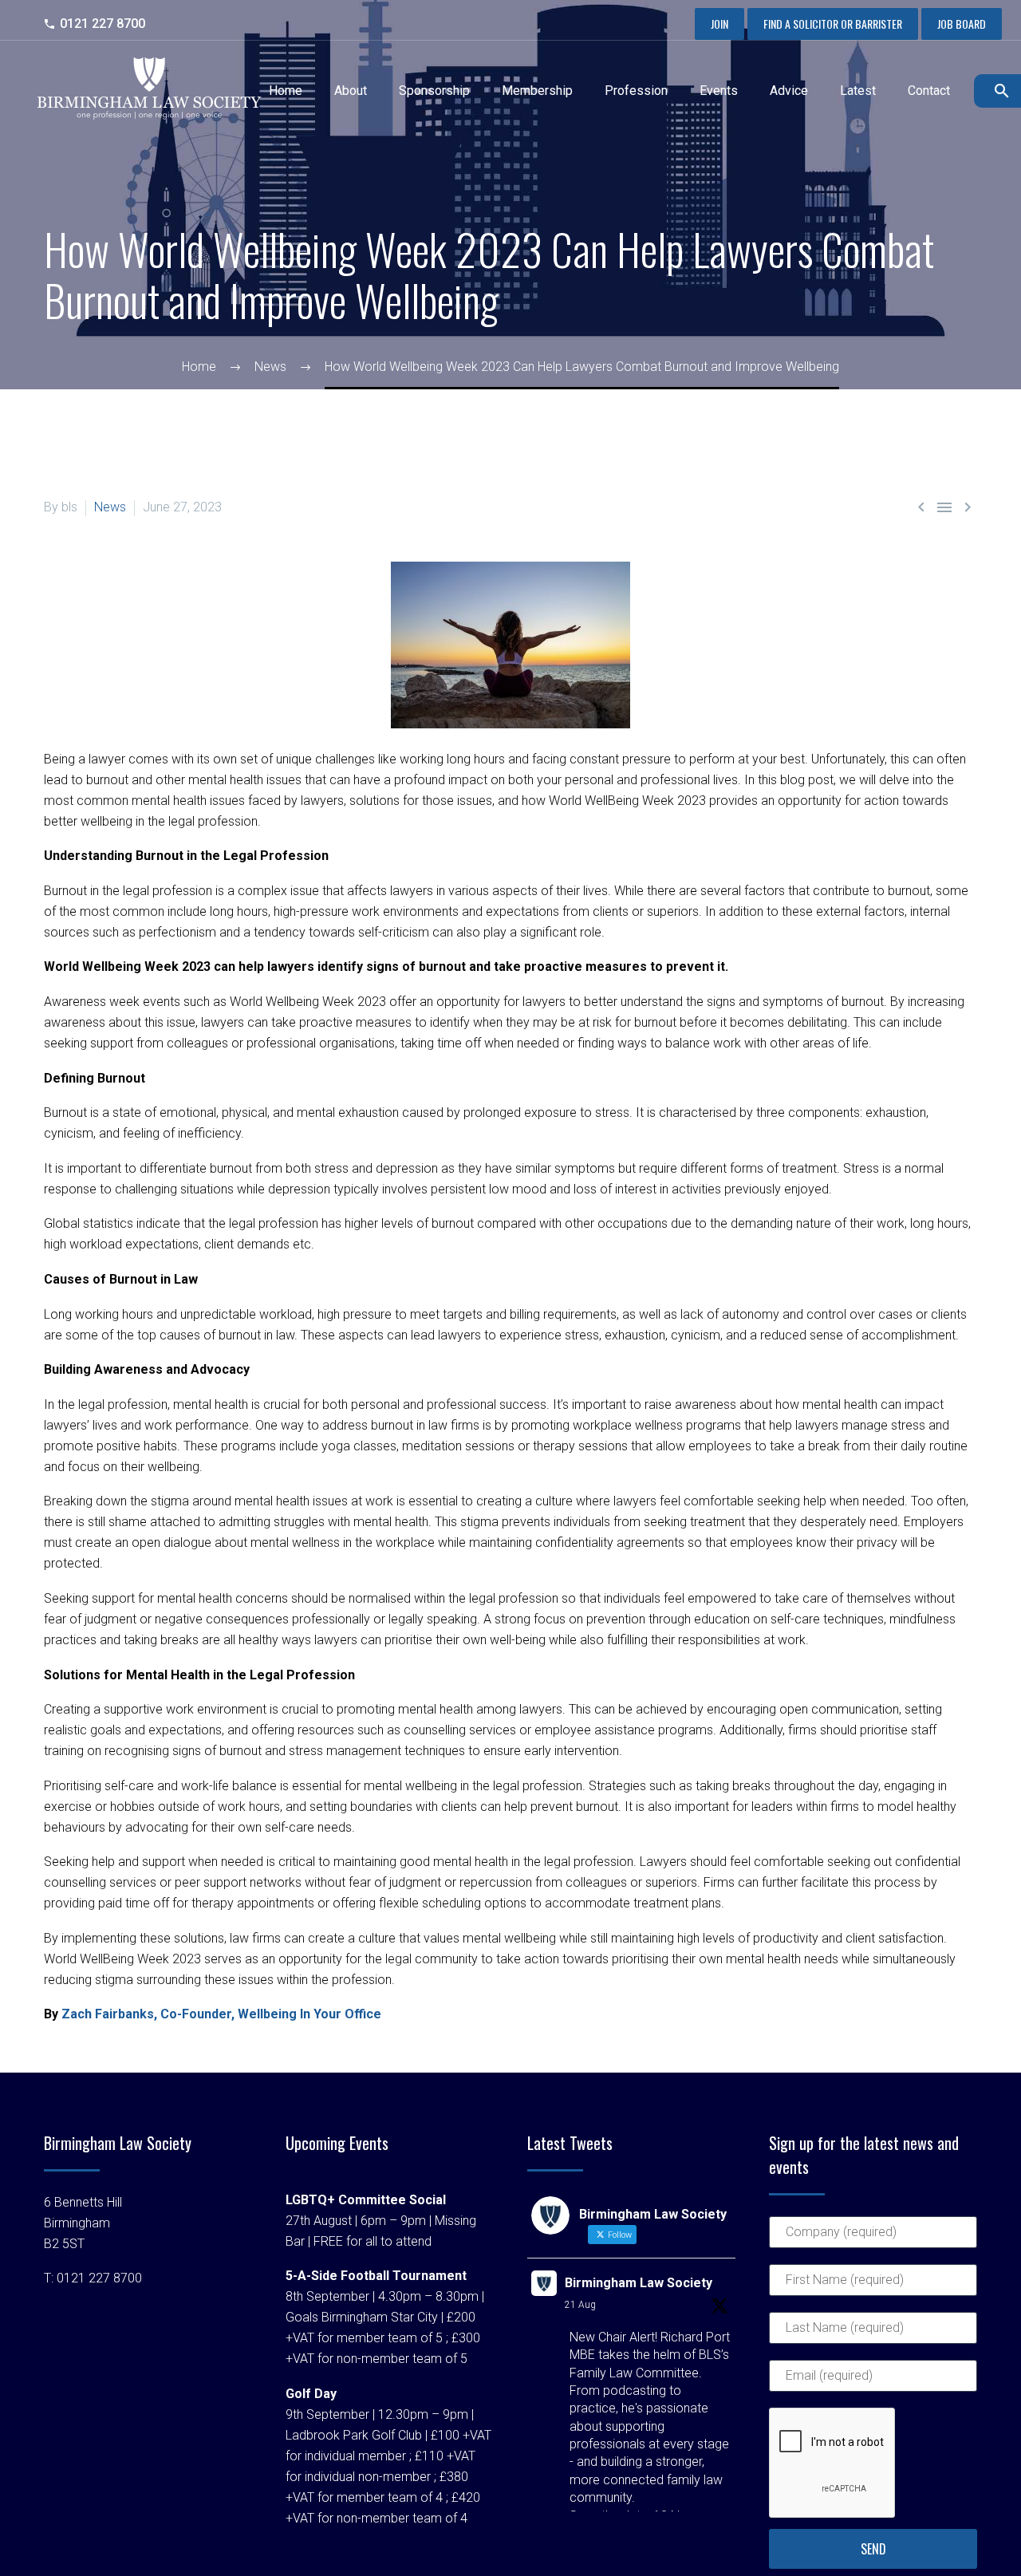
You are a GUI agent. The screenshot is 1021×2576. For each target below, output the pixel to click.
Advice (789, 91)
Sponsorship (434, 91)
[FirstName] (873, 2287)
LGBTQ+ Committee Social (366, 2200)
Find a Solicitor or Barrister (833, 24)
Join (719, 24)
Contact (929, 91)
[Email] (873, 2383)
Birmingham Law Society (639, 2283)
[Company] (873, 2239)
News (110, 507)
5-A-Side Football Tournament (376, 2276)
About (351, 91)
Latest (858, 91)
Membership (537, 91)
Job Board (962, 24)
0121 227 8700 (102, 24)
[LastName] (873, 2335)
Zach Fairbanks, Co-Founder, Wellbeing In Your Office (221, 2014)
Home (286, 91)
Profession (636, 91)
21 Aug (580, 2305)
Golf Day (311, 2394)
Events (719, 91)
